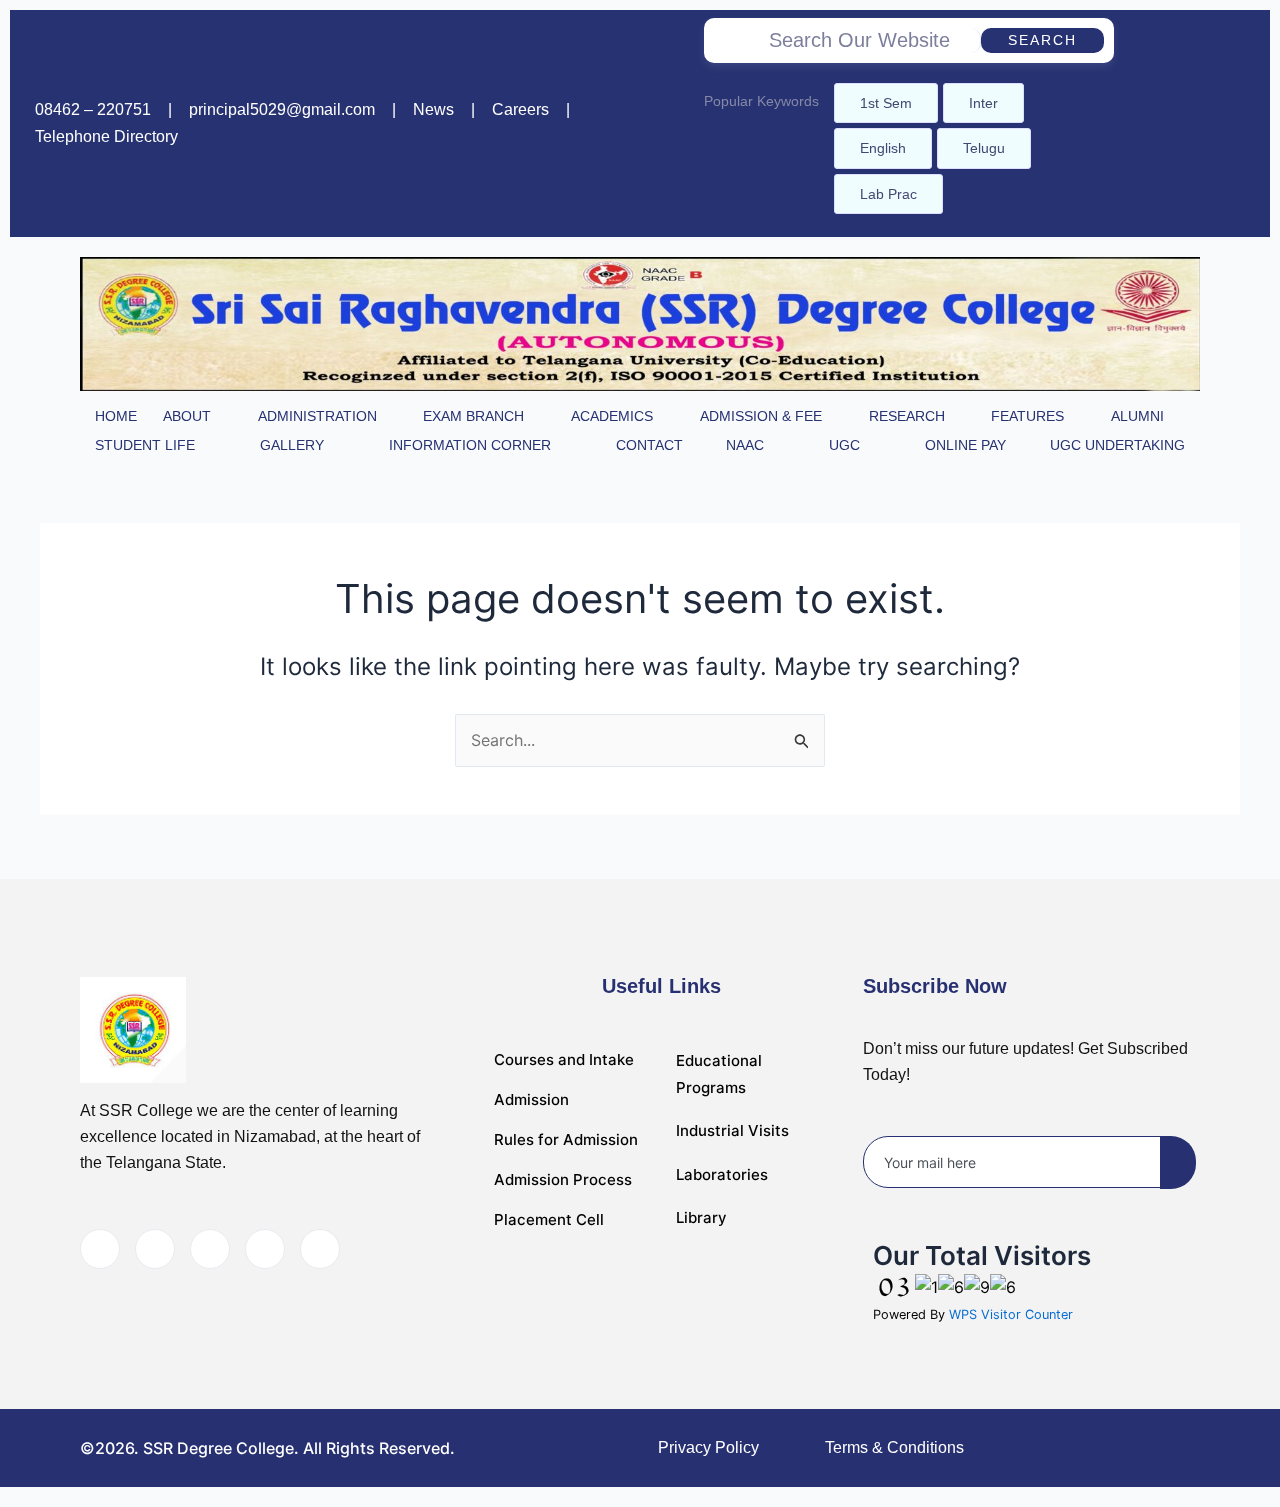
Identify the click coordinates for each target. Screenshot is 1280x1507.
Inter (983, 103)
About (187, 416)
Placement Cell (549, 1219)
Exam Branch (473, 416)
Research (907, 416)
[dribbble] (265, 1249)
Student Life (145, 445)
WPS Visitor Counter (1011, 1314)
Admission (531, 1099)
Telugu (984, 148)
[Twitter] (155, 1249)
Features (1027, 416)
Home (116, 416)
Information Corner (470, 445)
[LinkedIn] (210, 1249)
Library (701, 1217)
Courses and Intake (564, 1059)
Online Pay (965, 445)
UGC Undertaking (1117, 445)
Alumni (1137, 416)
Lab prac (888, 194)
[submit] (1178, 1162)
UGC (844, 445)
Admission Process (563, 1179)
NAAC (745, 445)
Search (1042, 40)
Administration (317, 416)
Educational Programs (719, 1073)
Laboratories (722, 1174)
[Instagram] (1206, 124)
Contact (649, 445)
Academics (612, 416)
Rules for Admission (566, 1139)
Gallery (292, 445)
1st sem (886, 103)
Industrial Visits (732, 1130)
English (883, 148)
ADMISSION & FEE (761, 416)
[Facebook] (1165, 124)
